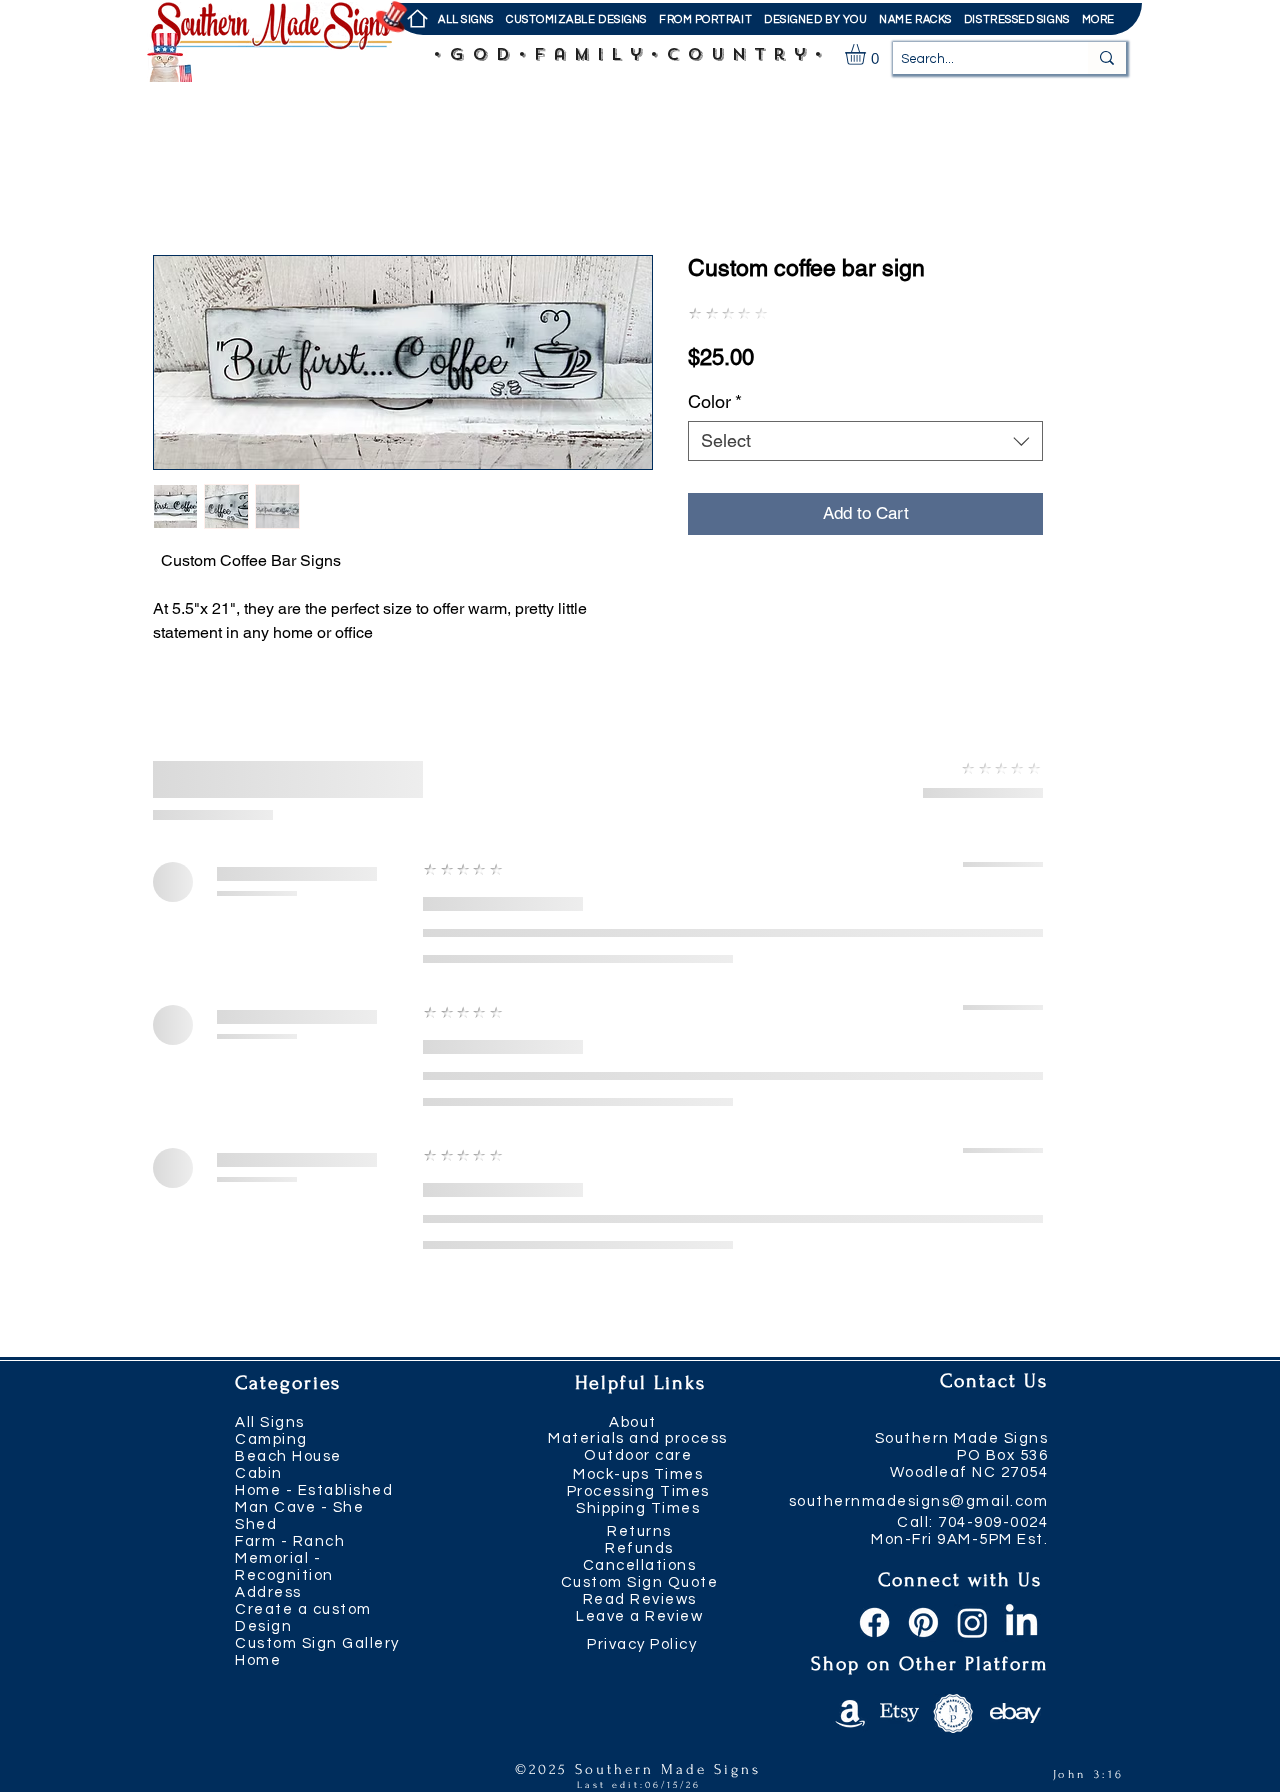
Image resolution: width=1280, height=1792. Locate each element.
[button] (705, 19)
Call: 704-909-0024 (972, 1522)
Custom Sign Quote (640, 1582)
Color (715, 401)
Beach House (288, 1456)
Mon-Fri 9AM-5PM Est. (959, 1539)
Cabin (259, 1473)
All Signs (270, 1422)
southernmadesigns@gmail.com (919, 1501)
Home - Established (314, 1490)
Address (268, 1592)
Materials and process (638, 1438)
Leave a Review (639, 1616)
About (633, 1422)
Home (258, 1660)
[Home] (416, 19)
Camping (271, 1439)
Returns (639, 1531)
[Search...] (1107, 58)
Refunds (639, 1548)
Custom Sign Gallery (317, 1643)
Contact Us (994, 1381)
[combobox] (865, 441)
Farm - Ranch (290, 1541)
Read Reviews (640, 1599)
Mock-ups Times (638, 1474)
